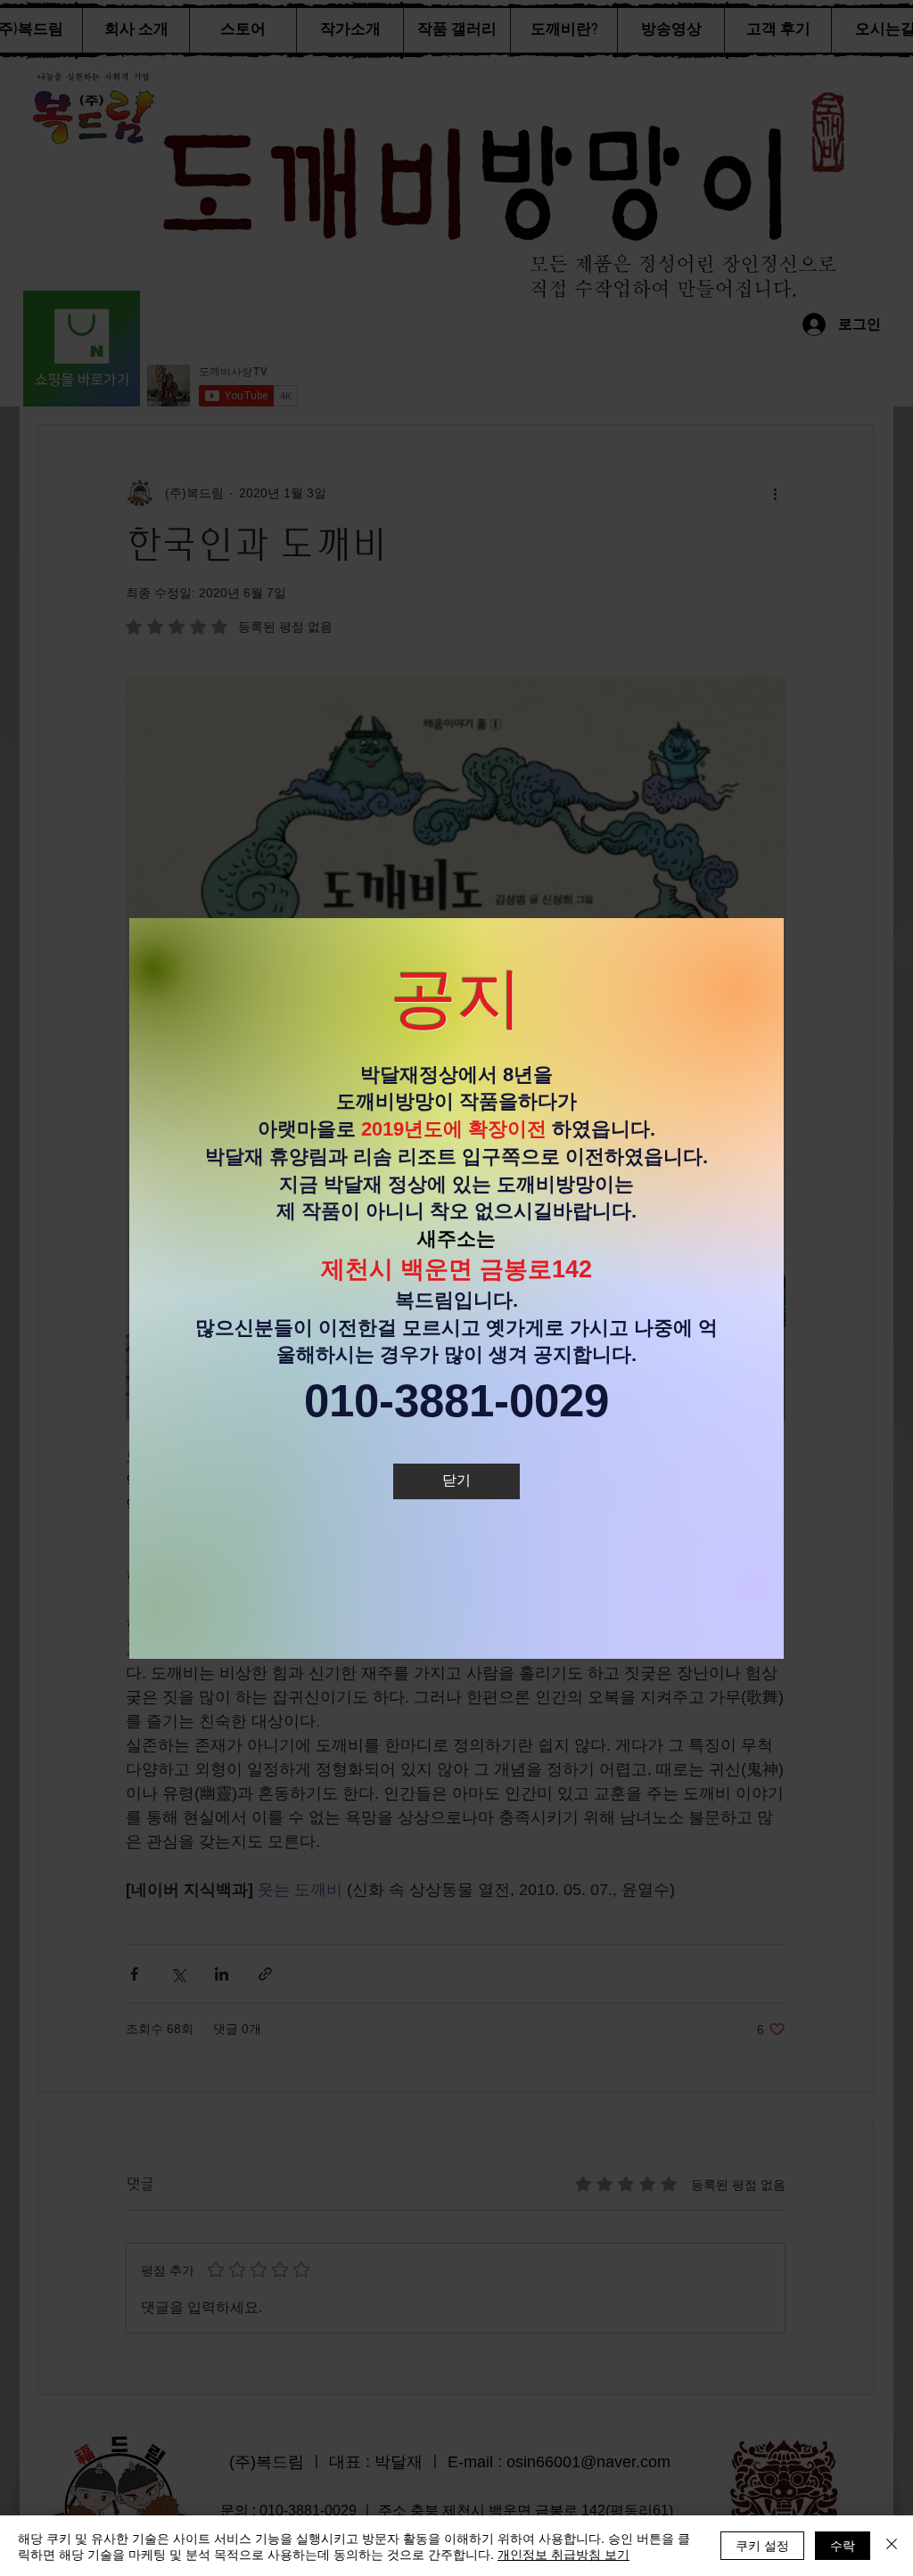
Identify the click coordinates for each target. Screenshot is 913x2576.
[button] (456, 1481)
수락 (843, 2545)
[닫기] (892, 2546)
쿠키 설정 (762, 2545)
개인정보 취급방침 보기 (563, 2554)
